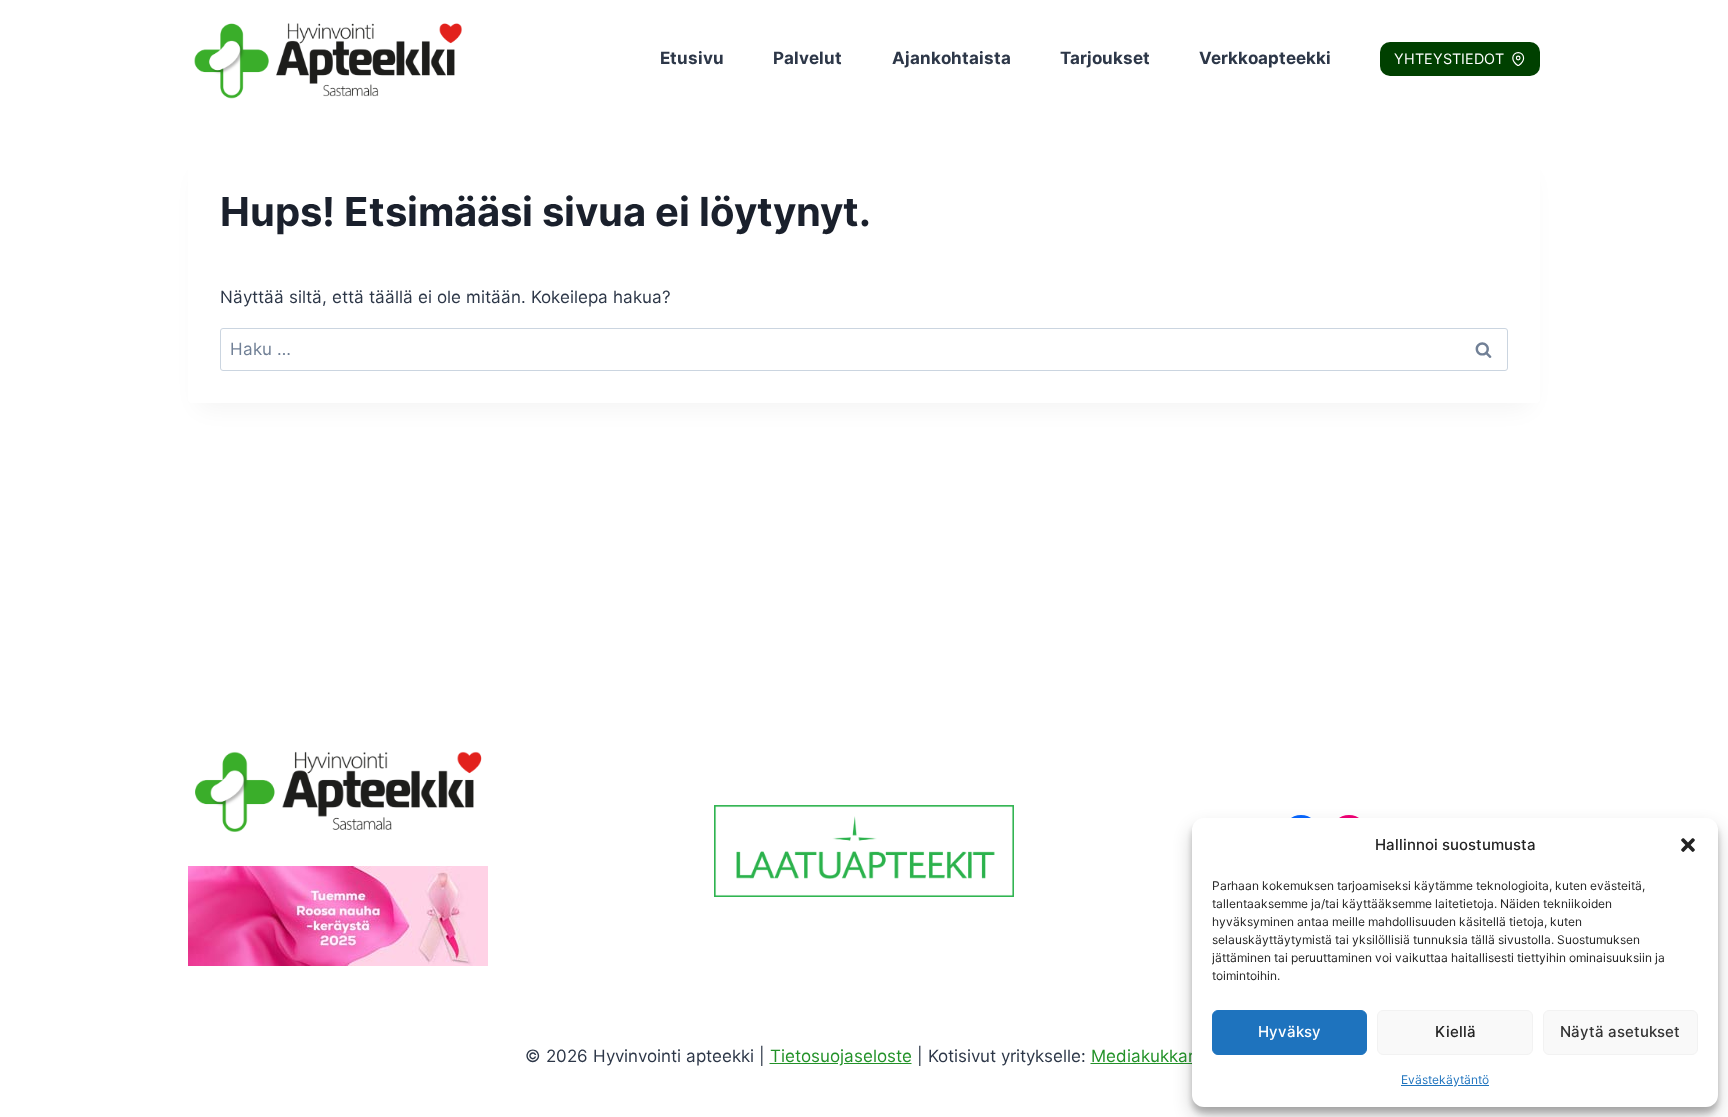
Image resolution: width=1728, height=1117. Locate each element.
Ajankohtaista (951, 58)
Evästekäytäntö (1445, 1079)
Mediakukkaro (1147, 1056)
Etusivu (692, 58)
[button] (1688, 845)
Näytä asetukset (1620, 1031)
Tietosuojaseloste (841, 1056)
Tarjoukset (1105, 58)
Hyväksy (1289, 1031)
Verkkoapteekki (1265, 58)
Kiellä (1455, 1031)
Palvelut (807, 58)
